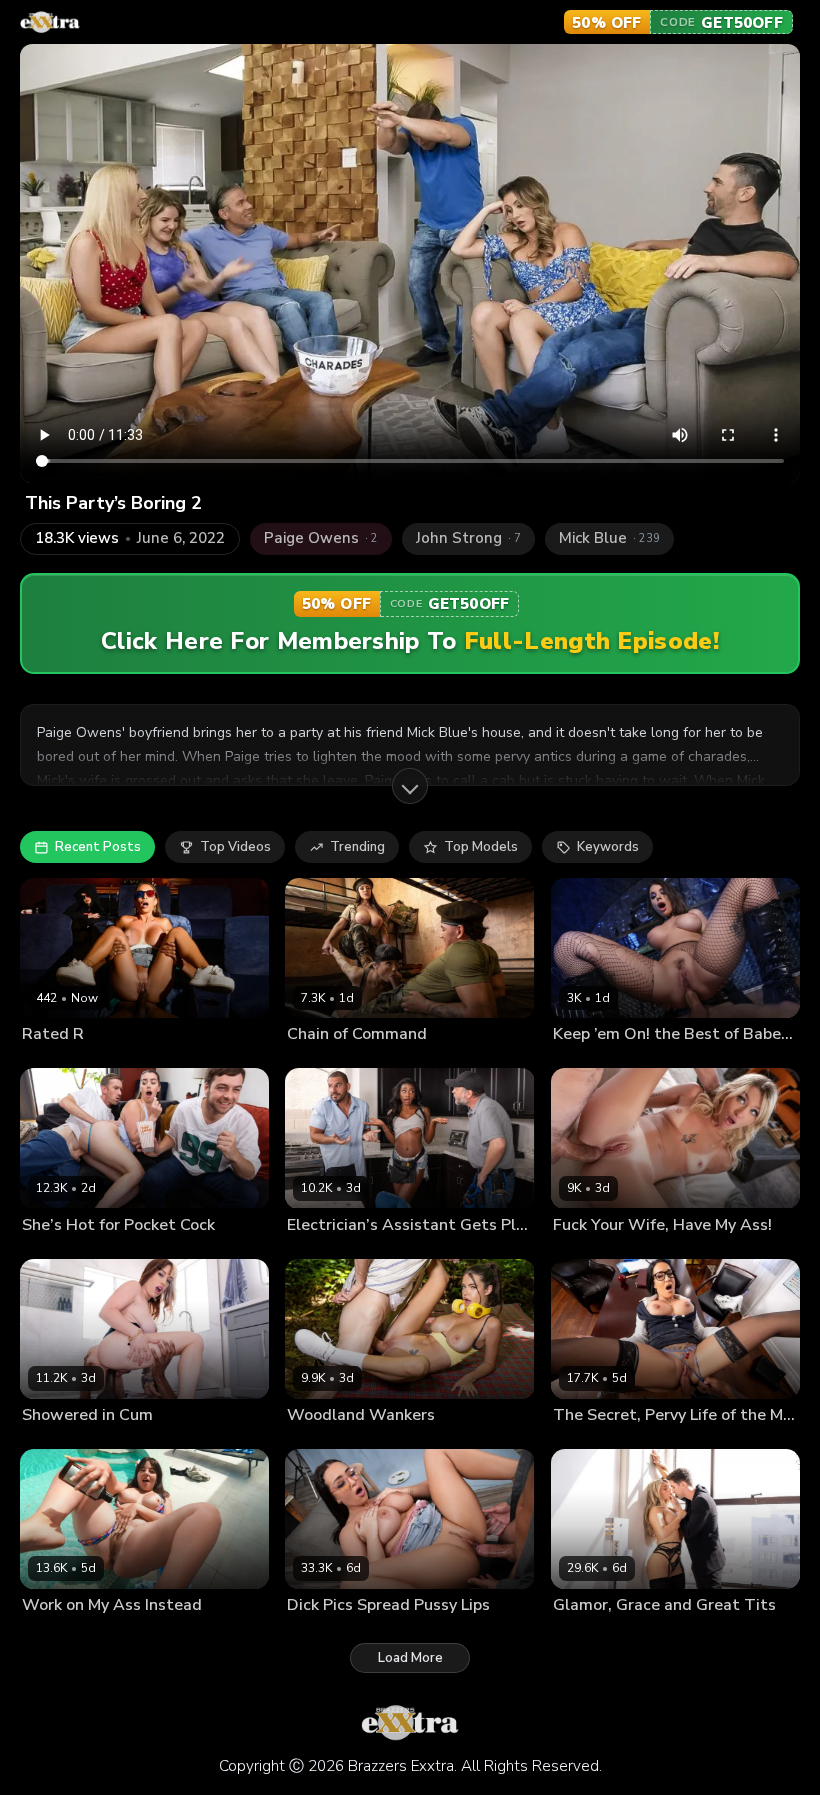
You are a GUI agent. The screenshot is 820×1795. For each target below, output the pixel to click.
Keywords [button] (608, 847)
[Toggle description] (410, 786)
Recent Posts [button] (98, 847)
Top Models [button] (481, 847)
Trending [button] (357, 847)
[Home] (50, 22)
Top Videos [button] (235, 847)
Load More (410, 1658)
